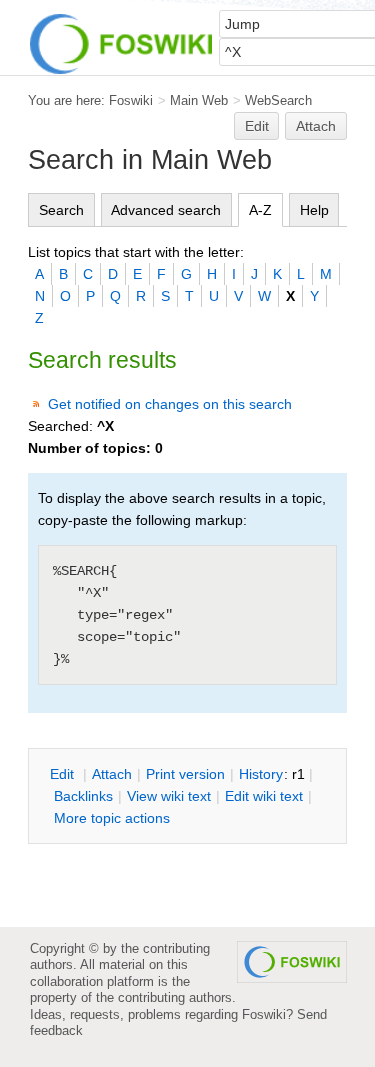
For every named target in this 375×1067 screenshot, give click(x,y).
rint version (185, 774)
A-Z (260, 210)
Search (61, 210)
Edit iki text (264, 796)
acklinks (83, 796)
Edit (257, 126)
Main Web (199, 100)
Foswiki (131, 100)
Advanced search (166, 210)
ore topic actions (112, 818)
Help (314, 210)
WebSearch (278, 100)
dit (64, 774)
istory (261, 774)
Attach (316, 126)
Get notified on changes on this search (170, 404)
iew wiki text (169, 796)
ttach (112, 774)
